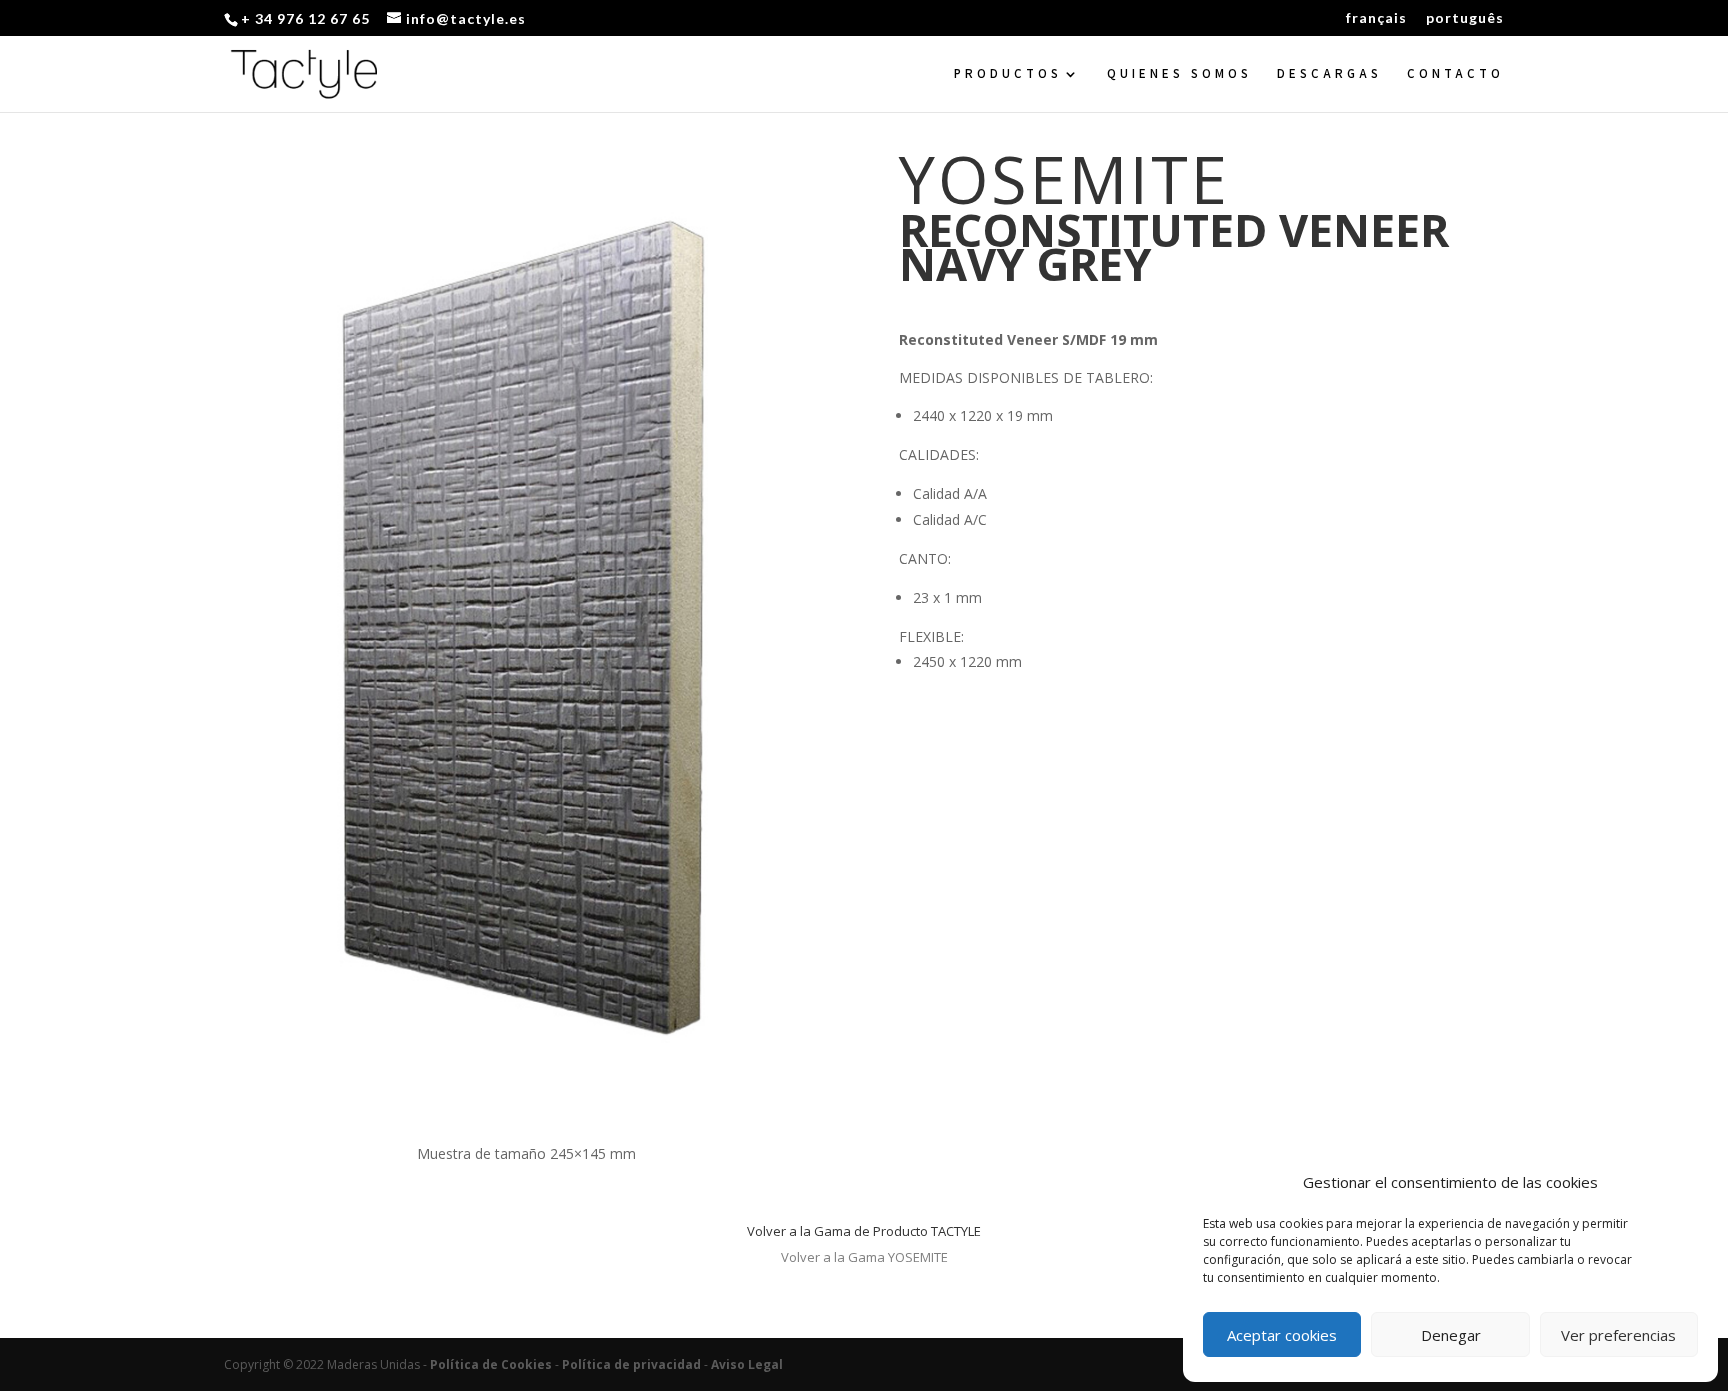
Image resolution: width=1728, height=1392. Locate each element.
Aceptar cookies (1282, 1335)
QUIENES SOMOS (1179, 74)
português (1465, 18)
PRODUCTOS (1008, 74)
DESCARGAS (1329, 74)
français (1376, 18)
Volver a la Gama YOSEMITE (864, 1257)
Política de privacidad (631, 1364)
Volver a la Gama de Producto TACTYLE (864, 1231)
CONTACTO (1455, 74)
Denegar (1451, 1335)
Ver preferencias (1618, 1335)
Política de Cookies (491, 1364)
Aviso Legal (747, 1364)
